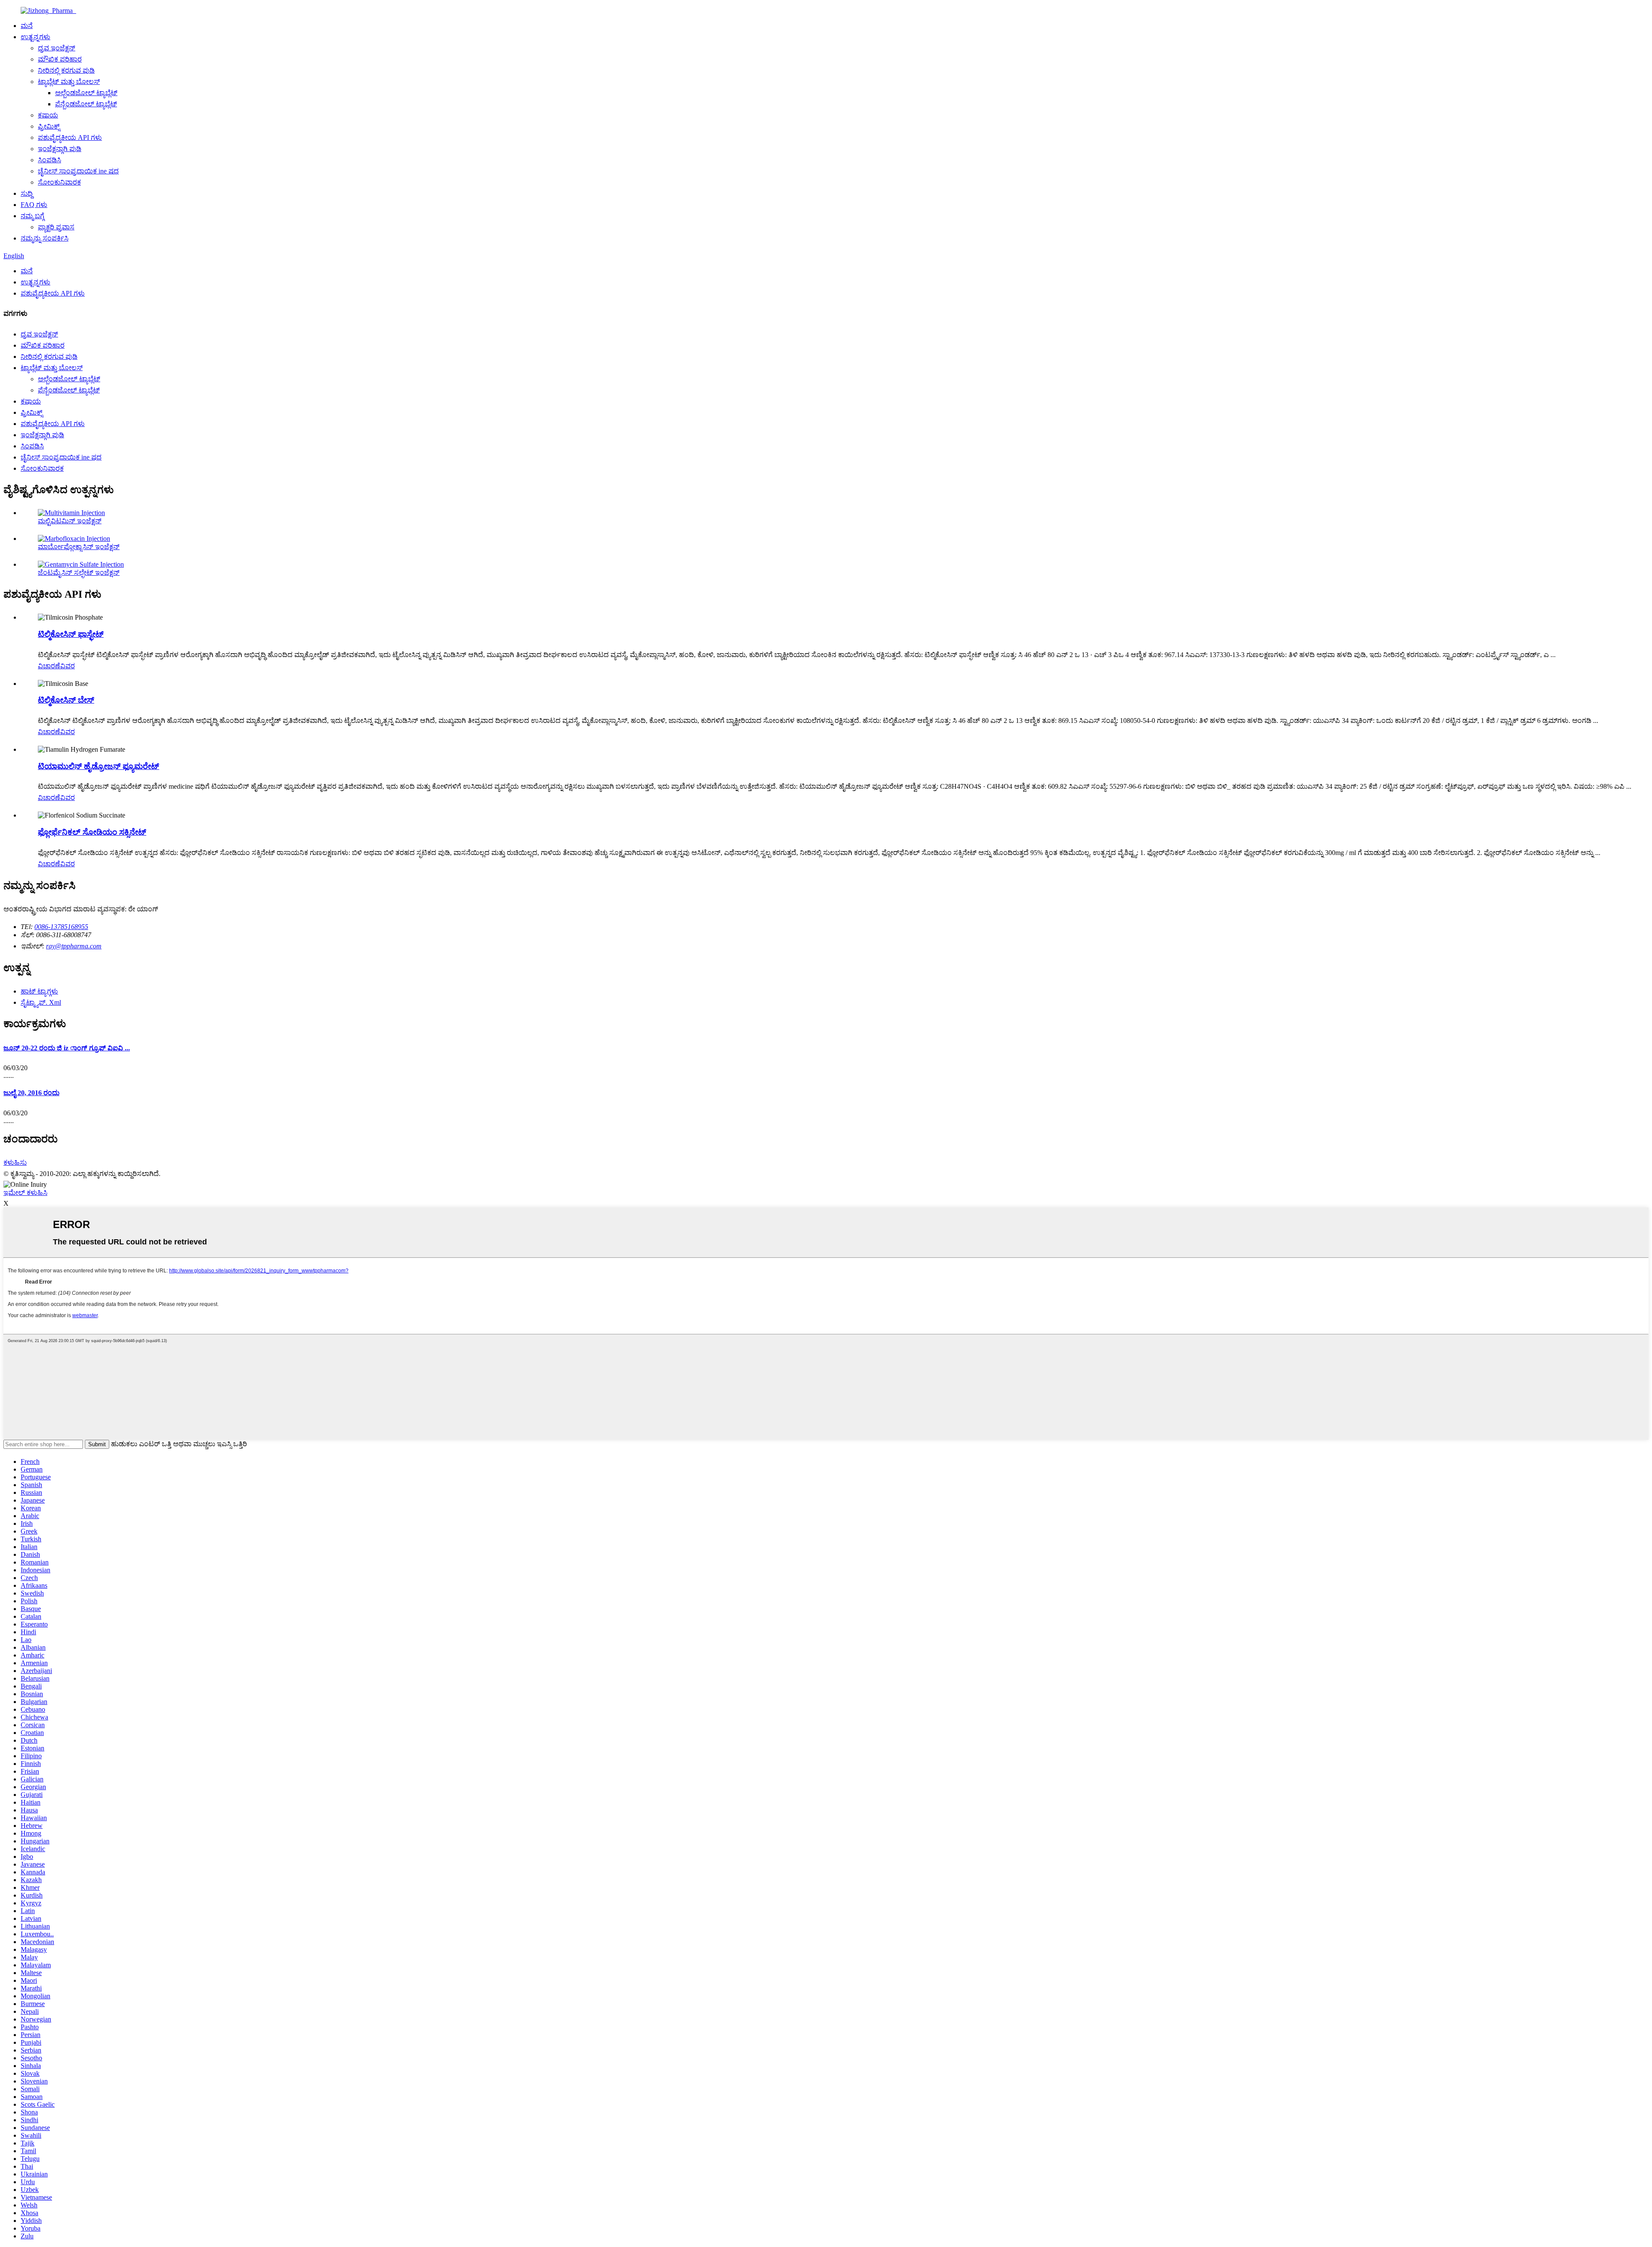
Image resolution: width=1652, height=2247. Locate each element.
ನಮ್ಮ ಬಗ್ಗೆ (32, 216)
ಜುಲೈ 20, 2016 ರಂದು (31, 1093)
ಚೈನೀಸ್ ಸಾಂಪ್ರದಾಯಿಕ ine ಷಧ (78, 171)
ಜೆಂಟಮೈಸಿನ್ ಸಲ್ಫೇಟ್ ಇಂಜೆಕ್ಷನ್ (79, 573)
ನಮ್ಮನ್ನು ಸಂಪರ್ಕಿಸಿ (45, 238)
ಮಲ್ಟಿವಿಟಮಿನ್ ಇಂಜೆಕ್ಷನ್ (70, 521)
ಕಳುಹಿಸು (15, 1162)
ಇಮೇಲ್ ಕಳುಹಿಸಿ (25, 1193)
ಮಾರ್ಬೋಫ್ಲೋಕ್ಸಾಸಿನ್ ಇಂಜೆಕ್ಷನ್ (79, 547)
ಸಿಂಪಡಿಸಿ (49, 160)
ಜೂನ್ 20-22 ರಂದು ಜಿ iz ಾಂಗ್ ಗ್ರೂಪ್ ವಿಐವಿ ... (67, 1048)
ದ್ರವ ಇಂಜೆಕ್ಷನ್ (57, 48)
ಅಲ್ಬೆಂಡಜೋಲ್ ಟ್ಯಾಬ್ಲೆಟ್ (86, 93)
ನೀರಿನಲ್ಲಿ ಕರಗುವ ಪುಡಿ (66, 70)
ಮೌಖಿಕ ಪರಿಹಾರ (60, 59)
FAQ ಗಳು (34, 205)
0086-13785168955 (61, 927)
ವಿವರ (68, 666)
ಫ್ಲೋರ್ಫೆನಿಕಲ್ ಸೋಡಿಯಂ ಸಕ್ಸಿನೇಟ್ (92, 832)
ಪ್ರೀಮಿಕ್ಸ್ (49, 126)
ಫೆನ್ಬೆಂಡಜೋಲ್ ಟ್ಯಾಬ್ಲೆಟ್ (86, 104)
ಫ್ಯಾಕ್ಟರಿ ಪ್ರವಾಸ (56, 227)
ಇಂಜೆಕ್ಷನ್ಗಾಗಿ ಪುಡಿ (60, 149)
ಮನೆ (27, 26)
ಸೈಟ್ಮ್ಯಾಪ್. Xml (41, 1002)
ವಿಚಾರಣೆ (49, 666)
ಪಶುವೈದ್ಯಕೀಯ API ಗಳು (70, 137)
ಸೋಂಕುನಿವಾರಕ (59, 182)
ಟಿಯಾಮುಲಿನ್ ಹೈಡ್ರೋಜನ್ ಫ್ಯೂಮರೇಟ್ (99, 766)
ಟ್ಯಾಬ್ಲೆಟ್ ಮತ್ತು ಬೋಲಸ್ (69, 82)
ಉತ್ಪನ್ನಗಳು (35, 37)
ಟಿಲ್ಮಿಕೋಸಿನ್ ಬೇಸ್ (66, 700)
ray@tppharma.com (74, 946)
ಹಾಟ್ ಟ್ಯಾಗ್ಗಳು (39, 991)
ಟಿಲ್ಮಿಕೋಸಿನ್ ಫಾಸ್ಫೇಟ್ (71, 634)
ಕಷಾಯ (48, 115)
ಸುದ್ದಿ (27, 193)
